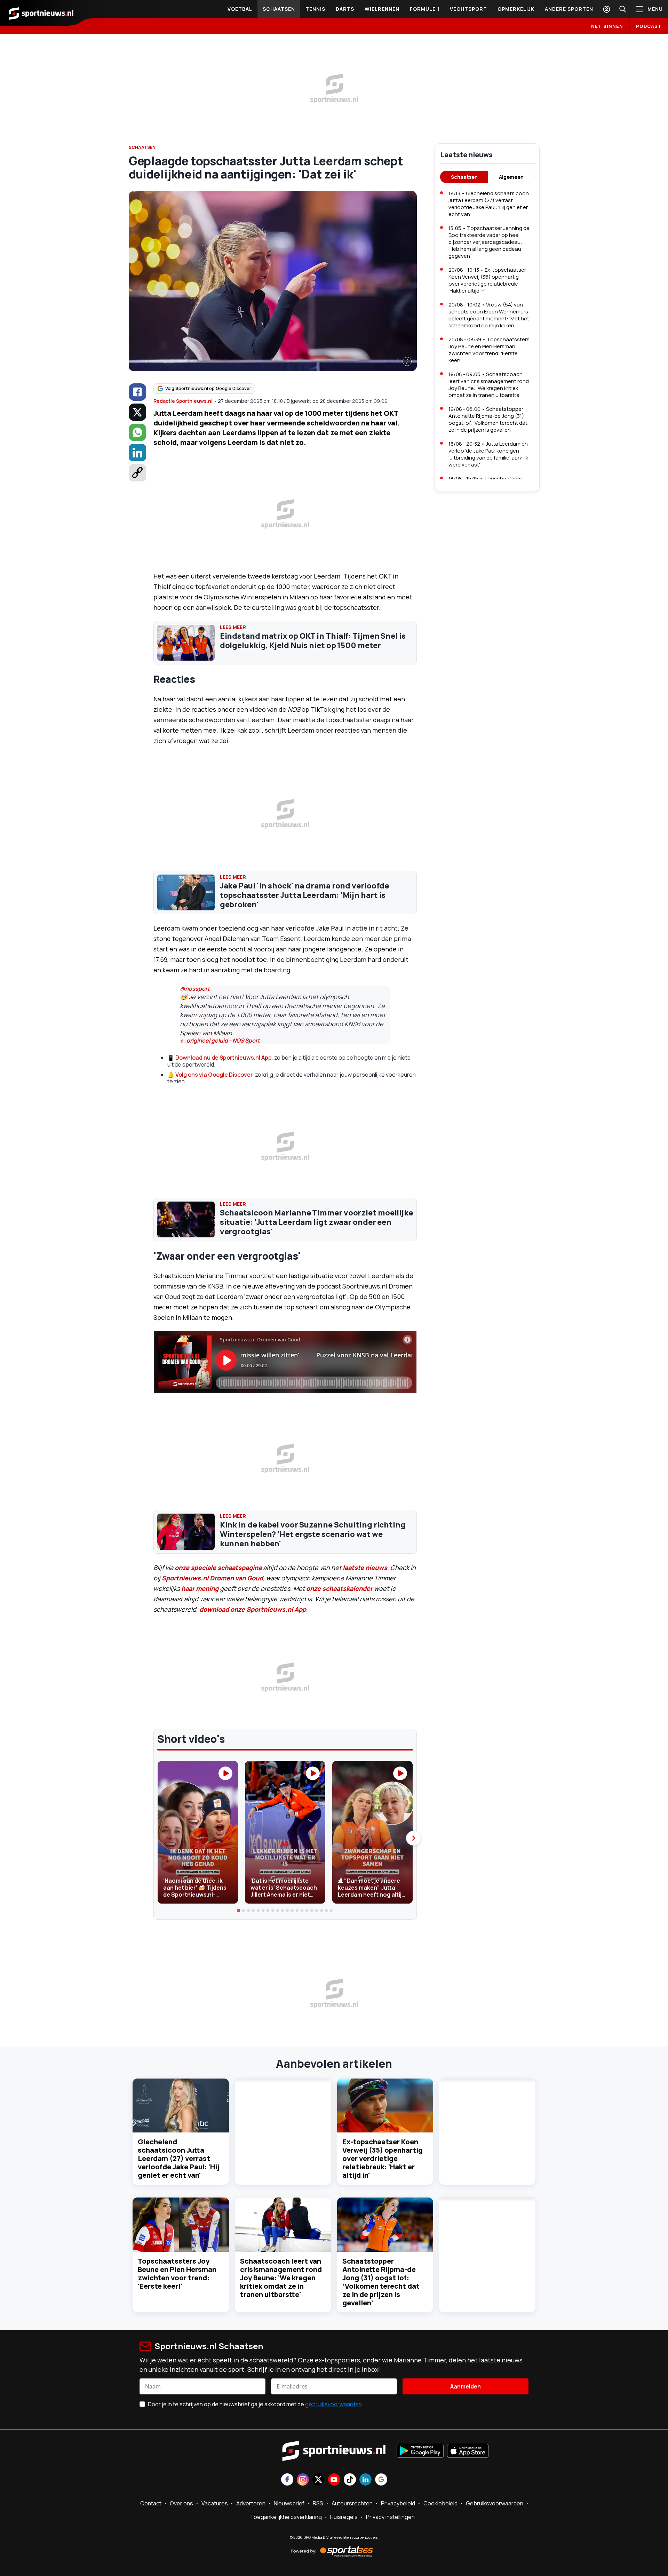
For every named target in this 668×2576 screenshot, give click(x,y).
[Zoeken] (622, 9)
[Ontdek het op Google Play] (420, 2451)
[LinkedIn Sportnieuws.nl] (365, 2480)
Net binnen (607, 26)
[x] (137, 412)
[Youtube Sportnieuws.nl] (334, 2480)
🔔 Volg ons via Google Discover (210, 1075)
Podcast (649, 26)
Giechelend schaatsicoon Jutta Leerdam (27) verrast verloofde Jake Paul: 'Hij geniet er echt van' (178, 2158)
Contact (151, 2503)
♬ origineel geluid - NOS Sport (220, 1040)
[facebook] (137, 392)
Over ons (181, 2503)
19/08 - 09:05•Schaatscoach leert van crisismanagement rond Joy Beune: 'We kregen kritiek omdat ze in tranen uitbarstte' (489, 385)
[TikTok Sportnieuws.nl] (350, 2480)
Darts (345, 9)
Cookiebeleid (440, 2503)
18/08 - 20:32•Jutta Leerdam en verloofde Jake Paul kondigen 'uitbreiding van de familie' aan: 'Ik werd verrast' (488, 454)
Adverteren (251, 2503)
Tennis (315, 9)
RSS (318, 2503)
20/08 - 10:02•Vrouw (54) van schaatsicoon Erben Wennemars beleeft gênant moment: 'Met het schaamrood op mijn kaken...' (489, 315)
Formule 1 (425, 9)
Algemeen (511, 177)
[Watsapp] (137, 432)
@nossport (195, 989)
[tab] (239, 1911)
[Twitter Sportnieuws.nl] (319, 2480)
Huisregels (344, 2517)
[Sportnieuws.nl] (41, 13)
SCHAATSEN (142, 147)
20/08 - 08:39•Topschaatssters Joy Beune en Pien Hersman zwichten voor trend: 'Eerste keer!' (489, 350)
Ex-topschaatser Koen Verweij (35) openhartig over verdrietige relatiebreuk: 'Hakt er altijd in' (383, 2158)
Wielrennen (382, 9)
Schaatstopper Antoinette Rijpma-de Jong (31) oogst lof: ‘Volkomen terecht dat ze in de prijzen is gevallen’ (381, 2282)
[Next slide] (413, 1838)
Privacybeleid (398, 2503)
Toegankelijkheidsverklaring (286, 2517)
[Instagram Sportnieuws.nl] (303, 2480)
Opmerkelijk (516, 9)
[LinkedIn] (137, 453)
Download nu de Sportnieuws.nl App (224, 1058)
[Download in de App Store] (468, 2451)
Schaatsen (279, 9)
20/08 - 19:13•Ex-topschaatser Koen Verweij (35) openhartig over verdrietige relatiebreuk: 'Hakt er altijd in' (487, 280)
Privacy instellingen (390, 2517)
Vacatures (215, 2503)
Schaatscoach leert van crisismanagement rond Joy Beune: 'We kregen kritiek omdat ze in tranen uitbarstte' (281, 2278)
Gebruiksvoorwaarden (495, 2503)
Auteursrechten (352, 2503)
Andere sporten (569, 9)
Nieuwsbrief (289, 2503)
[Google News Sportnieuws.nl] (381, 2480)
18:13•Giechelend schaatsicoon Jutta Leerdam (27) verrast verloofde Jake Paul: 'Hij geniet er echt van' (489, 204)
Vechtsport (468, 9)
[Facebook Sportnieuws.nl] (287, 2480)
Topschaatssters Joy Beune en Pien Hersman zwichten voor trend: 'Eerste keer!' (177, 2274)
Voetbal (240, 9)
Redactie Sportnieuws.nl (183, 401)
